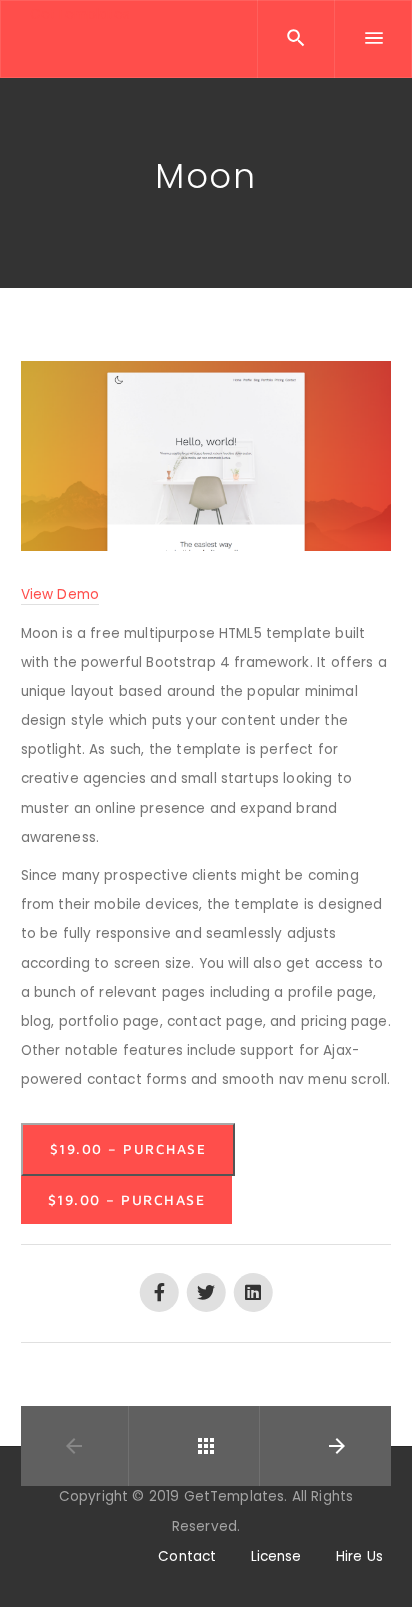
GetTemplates (80, 14)
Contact (187, 1556)
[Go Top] (375, 1562)
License (276, 1556)
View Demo (60, 594)
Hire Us (359, 1556)
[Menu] (373, 39)
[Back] (206, 1446)
